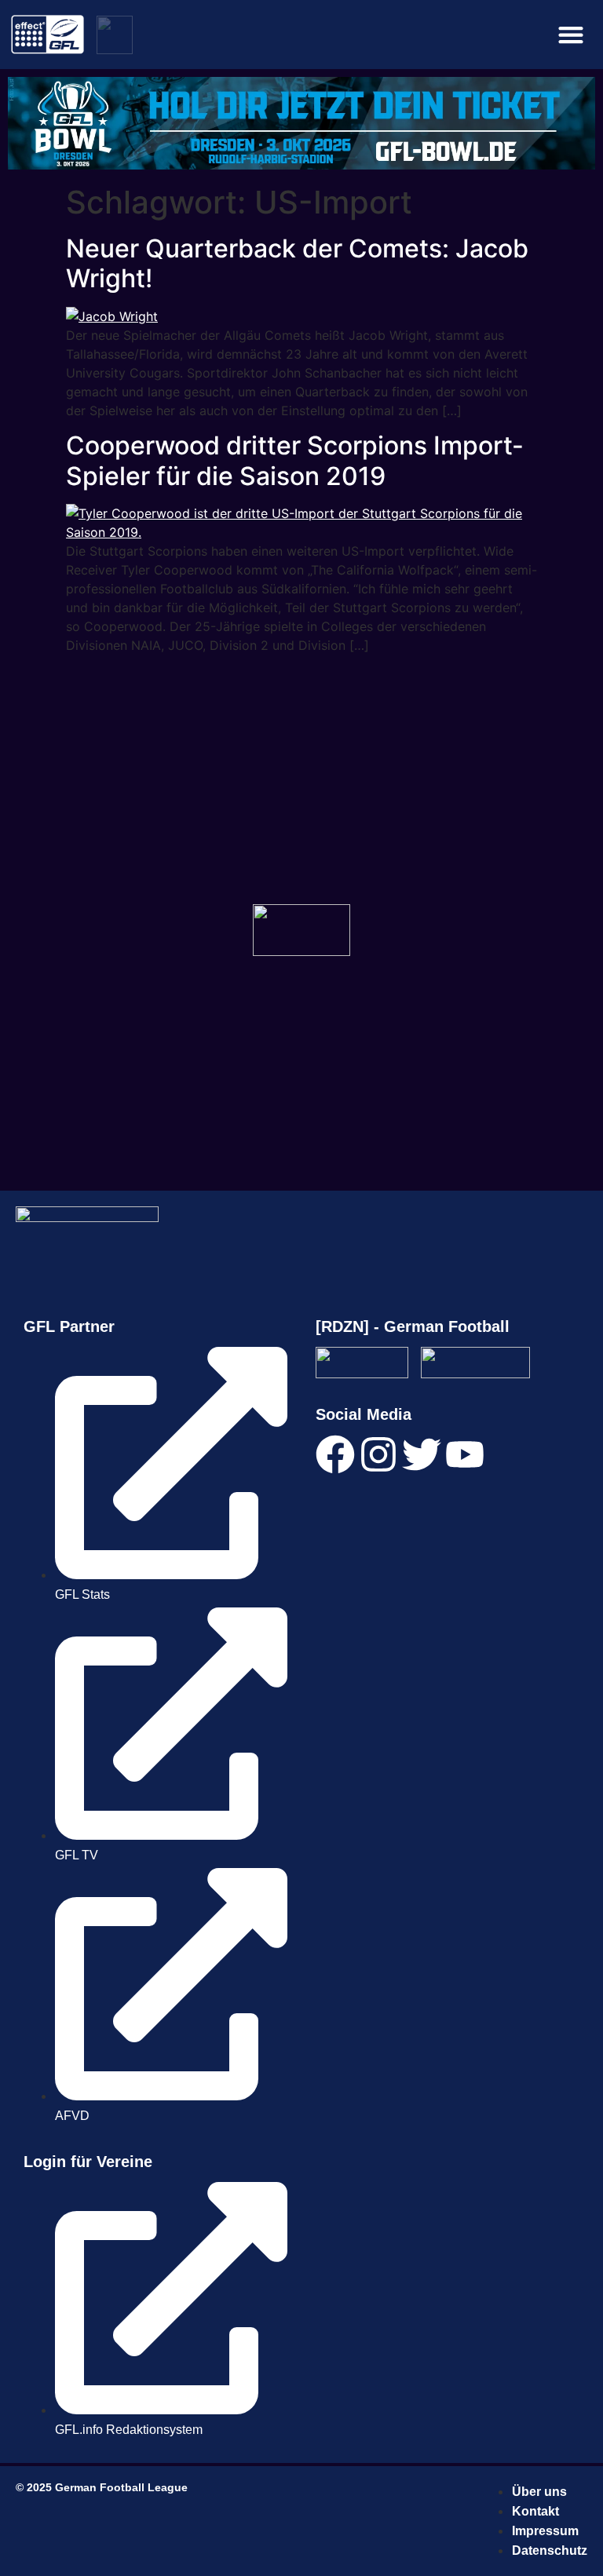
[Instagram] (378, 1454)
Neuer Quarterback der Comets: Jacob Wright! (297, 263)
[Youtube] (465, 1454)
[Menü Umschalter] (571, 35)
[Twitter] (422, 1454)
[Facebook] (335, 1454)
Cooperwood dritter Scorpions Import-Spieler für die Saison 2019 (295, 460)
